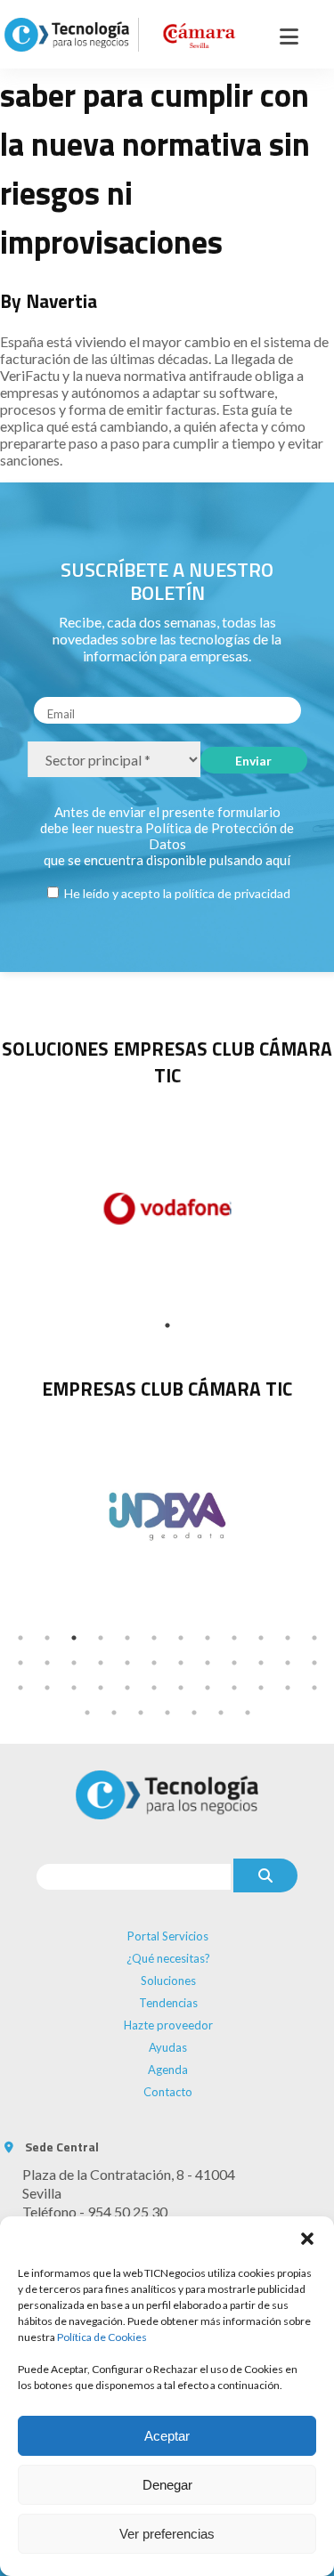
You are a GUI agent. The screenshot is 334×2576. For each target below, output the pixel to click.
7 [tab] (181, 1638)
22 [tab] (261, 1663)
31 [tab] (181, 1688)
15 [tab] (74, 1663)
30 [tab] (154, 1688)
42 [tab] (221, 1713)
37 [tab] (87, 1713)
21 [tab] (234, 1663)
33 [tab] (234, 1688)
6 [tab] (154, 1638)
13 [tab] (20, 1663)
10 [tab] (261, 1638)
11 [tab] (288, 1638)
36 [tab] (314, 1688)
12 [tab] (314, 1638)
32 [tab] (208, 1688)
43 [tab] (248, 1713)
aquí (278, 860)
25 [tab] (20, 1688)
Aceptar (167, 2436)
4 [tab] (101, 1638)
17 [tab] (127, 1663)
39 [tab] (141, 1713)
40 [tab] (167, 1713)
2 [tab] (47, 1638)
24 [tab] (314, 1663)
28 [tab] (101, 1688)
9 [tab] (234, 1638)
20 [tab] (208, 1663)
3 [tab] (74, 1638)
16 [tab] (101, 1663)
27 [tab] (74, 1688)
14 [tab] (47, 1663)
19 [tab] (181, 1663)
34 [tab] (261, 1688)
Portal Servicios (168, 1936)
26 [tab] (47, 1688)
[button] (307, 2239)
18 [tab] (154, 1663)
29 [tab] (127, 1688)
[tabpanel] (167, 1514)
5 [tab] (127, 1638)
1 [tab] (167, 1325)
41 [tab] (194, 1713)
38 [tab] (114, 1713)
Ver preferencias (167, 2534)
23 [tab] (288, 1663)
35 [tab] (288, 1688)
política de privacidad (232, 893)
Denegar (167, 2485)
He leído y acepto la (176, 893)
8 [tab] (208, 1638)
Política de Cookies (102, 2337)
